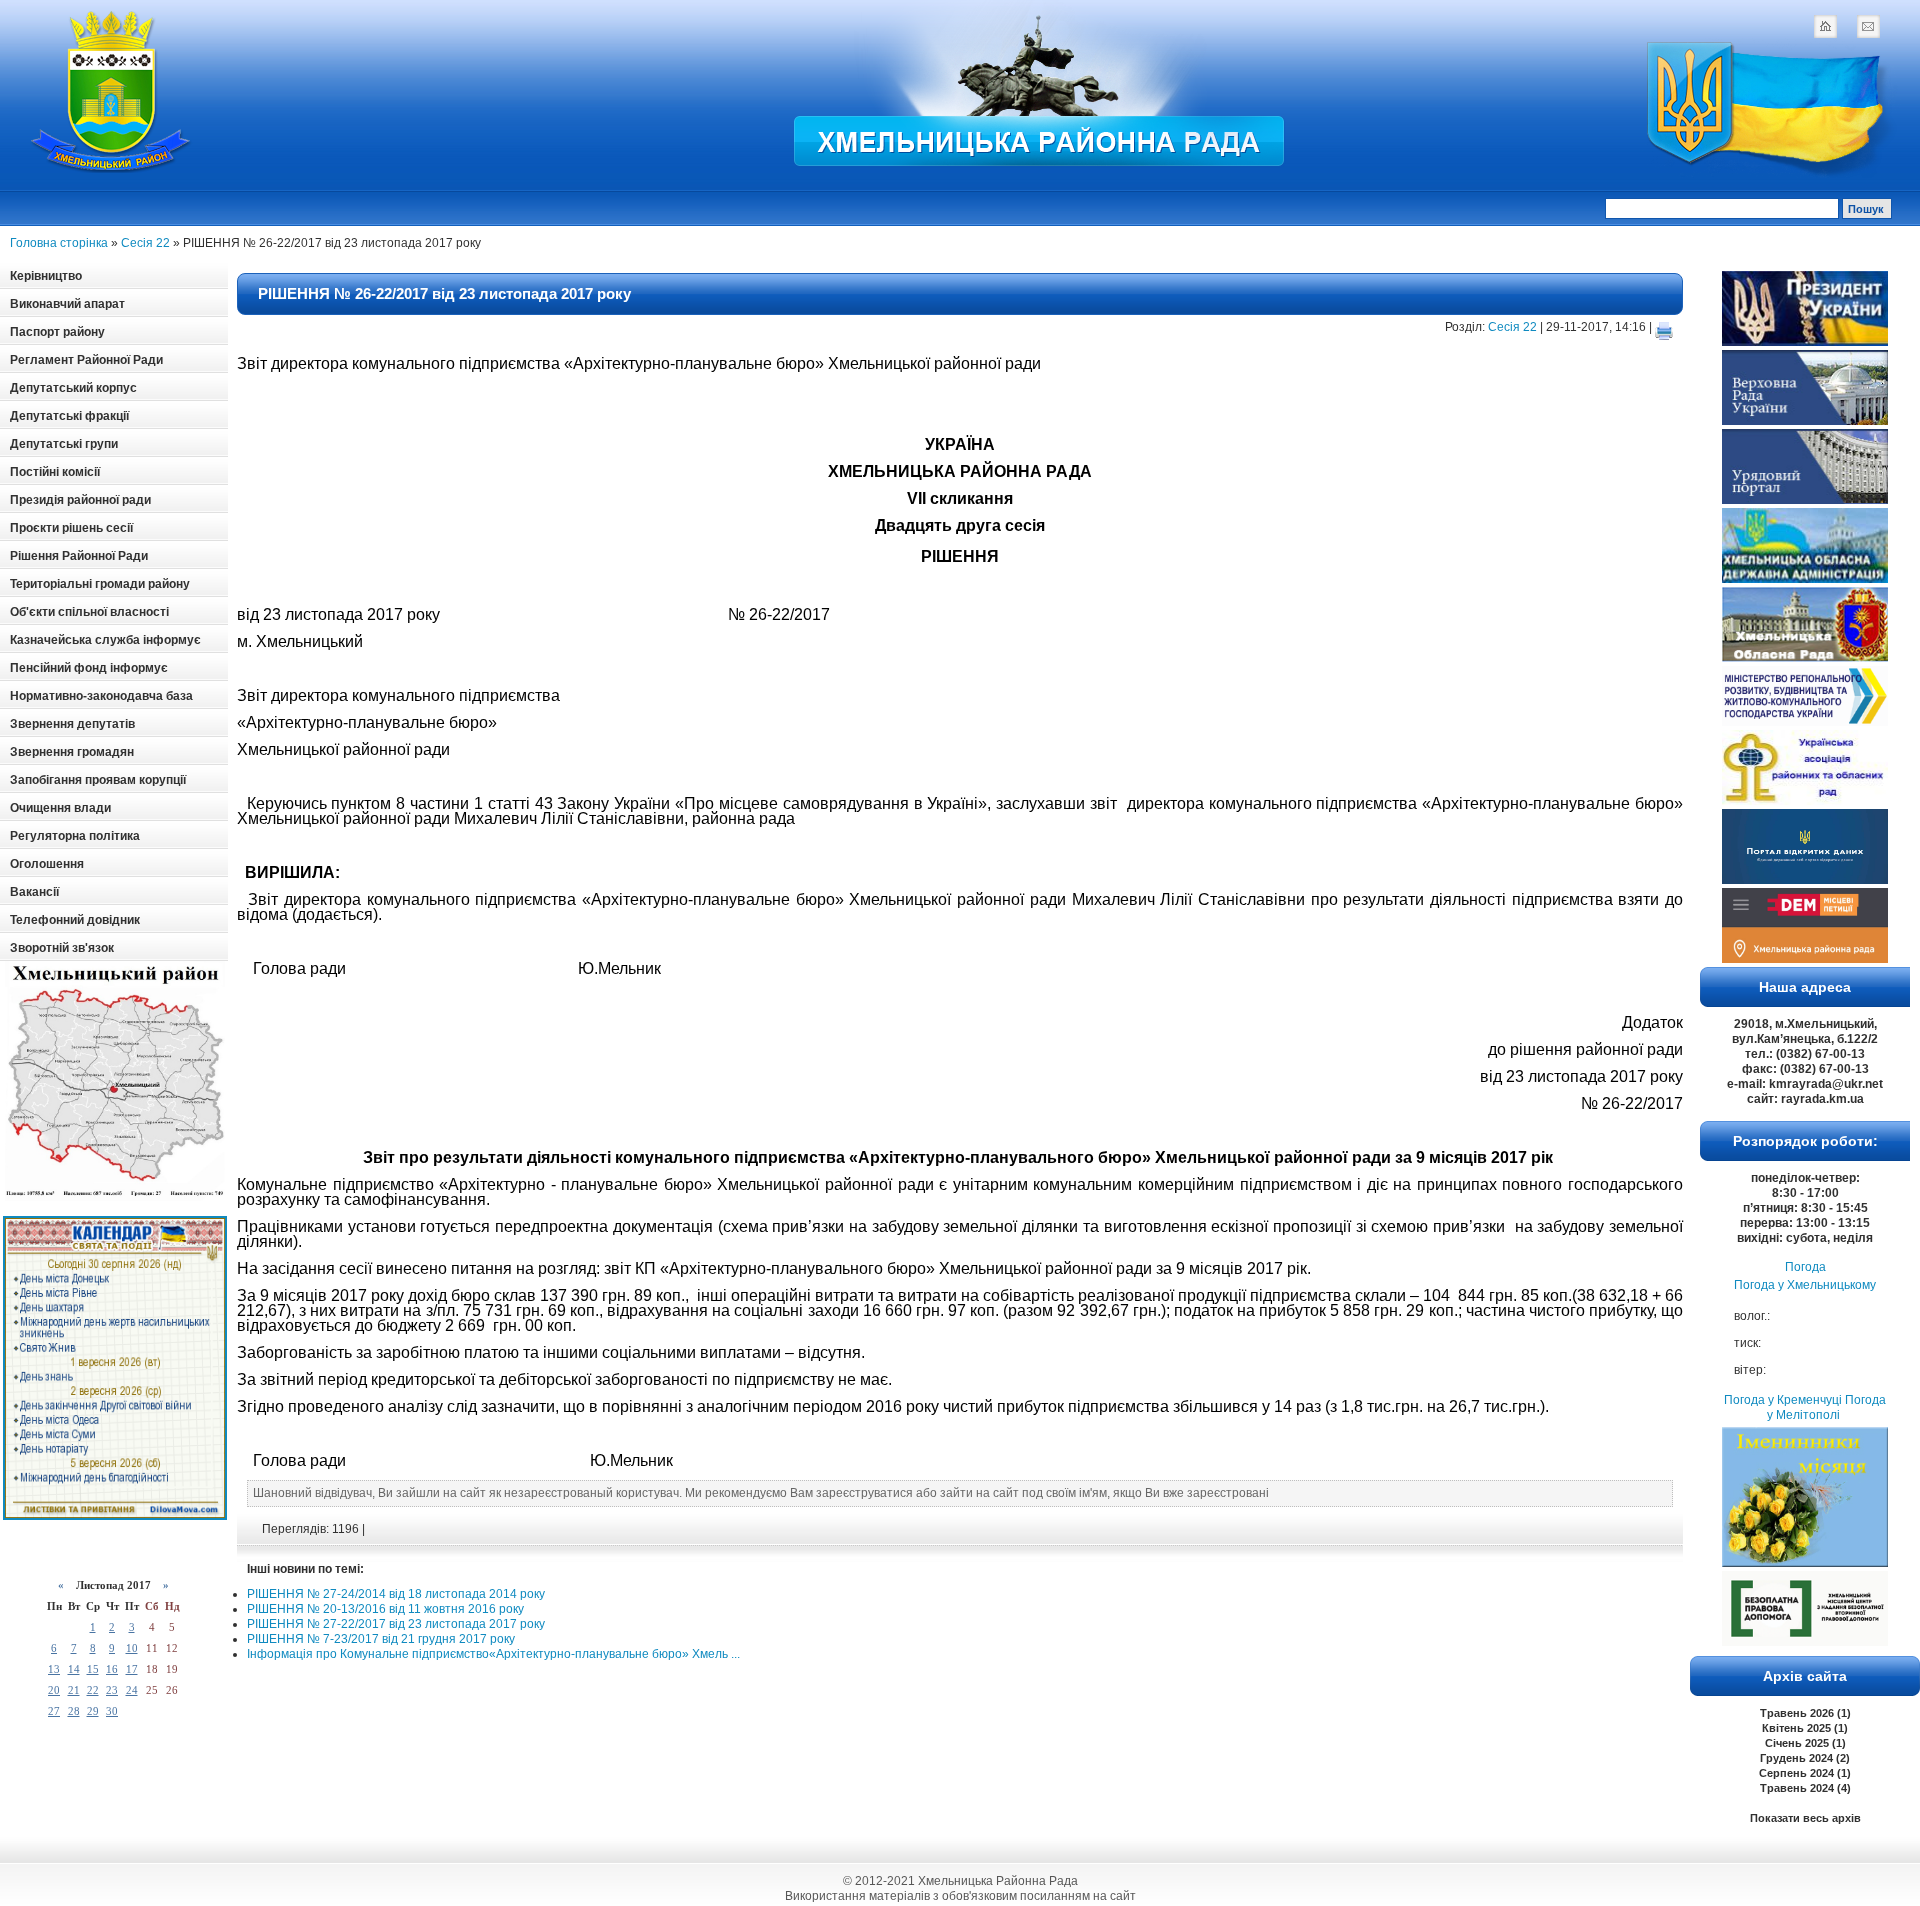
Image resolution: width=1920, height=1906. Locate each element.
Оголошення (47, 864)
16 (112, 1669)
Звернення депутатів (72, 724)
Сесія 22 (145, 243)
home (1825, 26)
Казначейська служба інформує (105, 640)
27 (54, 1711)
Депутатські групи (64, 444)
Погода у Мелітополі (1826, 1407)
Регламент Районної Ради (86, 360)
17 (132, 1669)
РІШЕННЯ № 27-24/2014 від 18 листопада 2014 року (396, 1594)
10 (132, 1648)
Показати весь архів (1805, 1818)
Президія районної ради (80, 500)
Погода (1805, 1267)
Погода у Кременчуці (1783, 1400)
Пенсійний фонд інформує (89, 668)
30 (112, 1711)
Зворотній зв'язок (62, 948)
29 (93, 1711)
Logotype (112, 91)
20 (54, 1690)
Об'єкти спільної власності (89, 612)
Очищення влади (60, 808)
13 (54, 1669)
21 (74, 1690)
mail (1868, 26)
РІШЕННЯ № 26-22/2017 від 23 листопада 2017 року (444, 293)
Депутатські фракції (69, 416)
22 (93, 1690)
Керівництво (46, 276)
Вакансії (34, 892)
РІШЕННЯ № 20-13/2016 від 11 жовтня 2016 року (385, 1609)
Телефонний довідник (75, 920)
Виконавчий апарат (67, 304)
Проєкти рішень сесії (71, 528)
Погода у (1805, 1285)
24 (132, 1690)
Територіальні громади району (100, 584)
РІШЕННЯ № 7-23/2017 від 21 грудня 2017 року (381, 1639)
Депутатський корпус (73, 388)
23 (112, 1690)
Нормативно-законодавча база (101, 696)
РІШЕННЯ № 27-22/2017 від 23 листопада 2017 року (396, 1624)
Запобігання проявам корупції (98, 780)
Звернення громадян (72, 752)
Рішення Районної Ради (79, 556)
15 (93, 1669)
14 (74, 1669)
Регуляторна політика (75, 836)
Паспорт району (57, 332)
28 (74, 1711)
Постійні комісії (55, 472)
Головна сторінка (59, 243)
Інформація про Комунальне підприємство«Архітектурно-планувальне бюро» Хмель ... (493, 1654)
